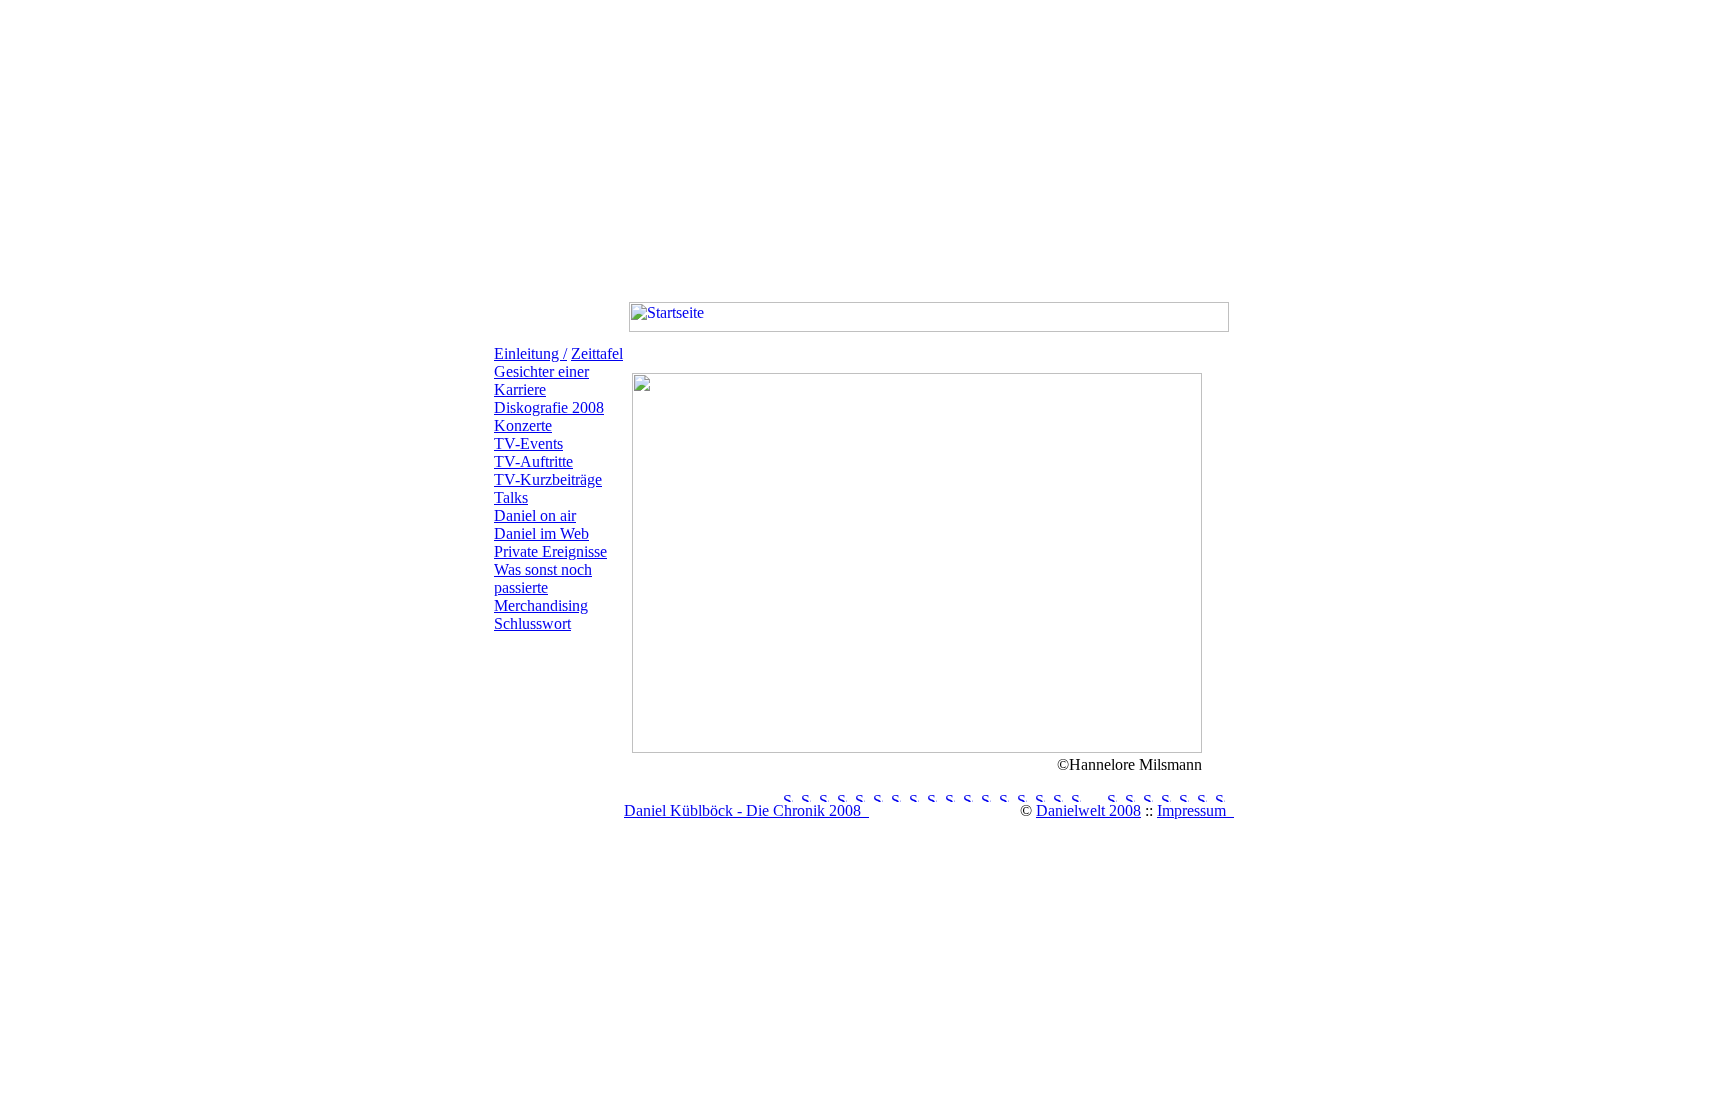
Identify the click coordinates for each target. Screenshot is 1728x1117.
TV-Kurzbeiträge (548, 479)
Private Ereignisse (550, 551)
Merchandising (541, 605)
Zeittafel (597, 353)
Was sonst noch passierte (543, 578)
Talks (511, 497)
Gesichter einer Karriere (541, 380)
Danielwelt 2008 (1088, 810)
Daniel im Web (541, 533)
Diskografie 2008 (549, 407)
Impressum (1195, 810)
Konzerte (523, 425)
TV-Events (528, 443)
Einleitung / (530, 353)
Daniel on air (535, 515)
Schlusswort (532, 623)
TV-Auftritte (533, 461)
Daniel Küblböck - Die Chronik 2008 (746, 810)
